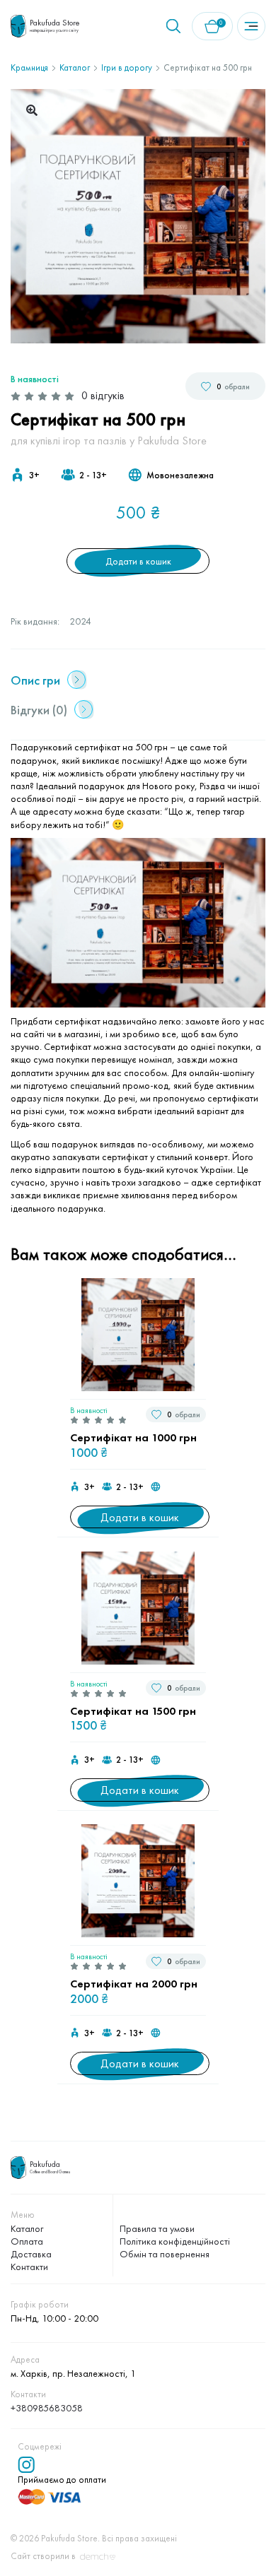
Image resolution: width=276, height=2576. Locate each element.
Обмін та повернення (165, 2254)
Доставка (31, 2254)
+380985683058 (47, 2408)
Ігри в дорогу (127, 67)
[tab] (134, 680)
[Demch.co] (98, 2557)
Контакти (29, 2267)
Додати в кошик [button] (140, 1517)
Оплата (27, 2241)
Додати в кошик (138, 561)
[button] (32, 110)
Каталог (75, 67)
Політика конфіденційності (175, 2241)
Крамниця (29, 67)
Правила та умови (157, 2228)
